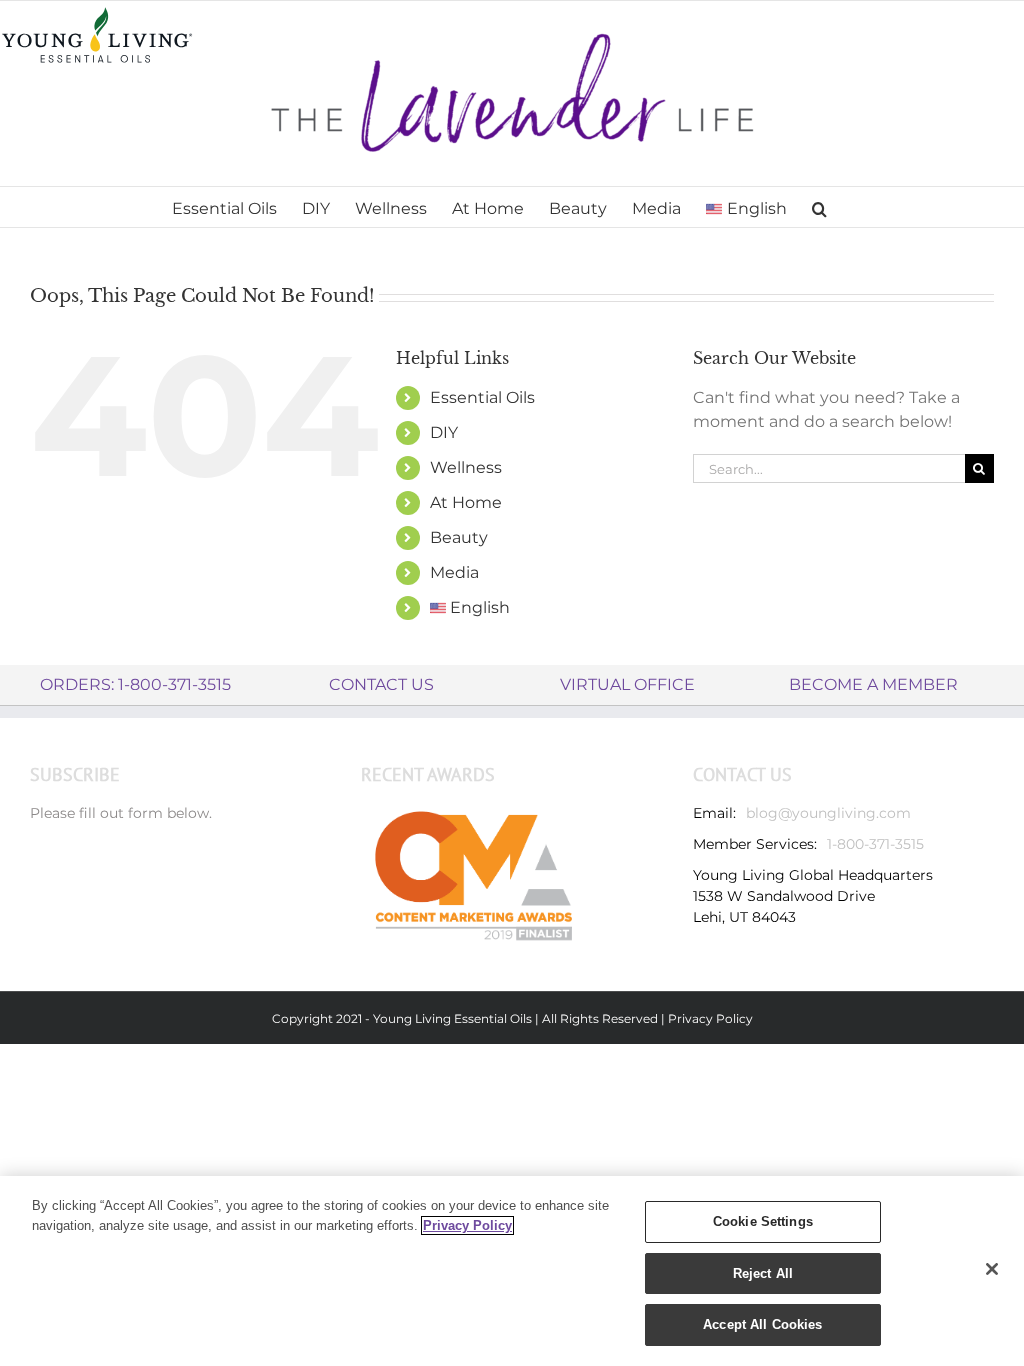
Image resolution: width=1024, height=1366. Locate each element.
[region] (512, 1271)
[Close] (992, 1269)
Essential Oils (482, 397)
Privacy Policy (710, 1018)
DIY (444, 432)
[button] (819, 207)
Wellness (466, 467)
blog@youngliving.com (828, 813)
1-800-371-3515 (875, 844)
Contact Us (381, 684)
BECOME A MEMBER (873, 684)
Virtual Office (627, 684)
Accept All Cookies (762, 1324)
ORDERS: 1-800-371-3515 (135, 684)
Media (454, 572)
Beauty (459, 537)
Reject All (763, 1273)
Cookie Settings (763, 1221)
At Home (466, 502)
